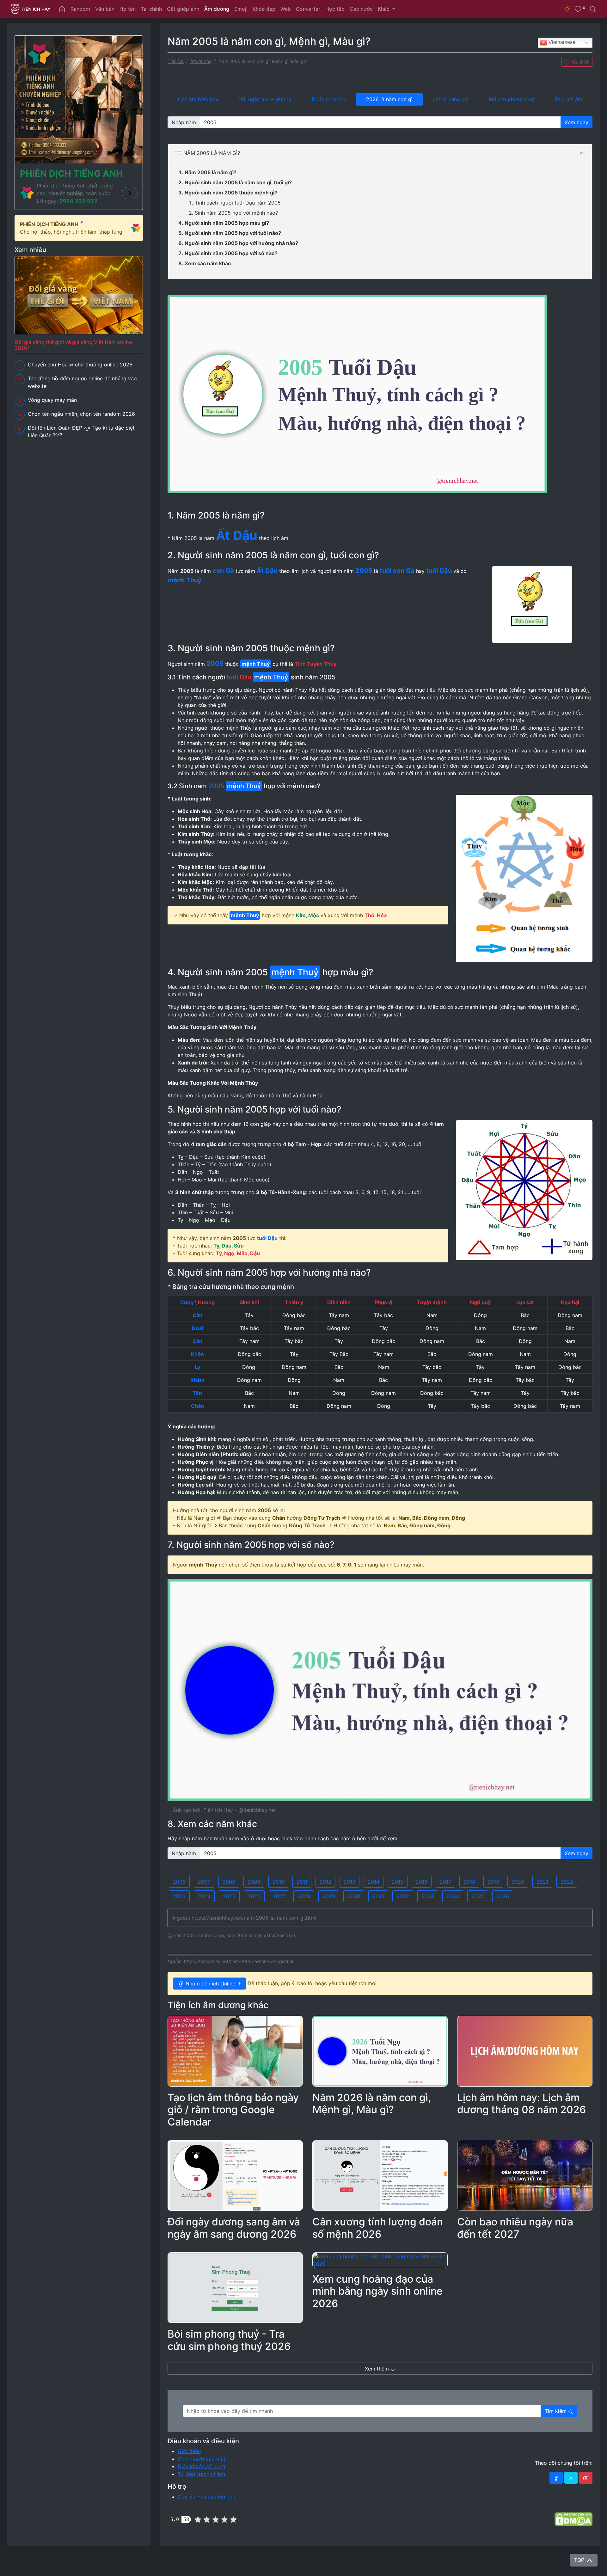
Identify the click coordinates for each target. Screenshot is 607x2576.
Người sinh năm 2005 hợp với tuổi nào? (233, 233)
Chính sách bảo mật (202, 2459)
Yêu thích (579, 62)
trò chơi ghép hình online (186, 2536)
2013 (349, 1882)
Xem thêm (378, 2369)
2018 (469, 1882)
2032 (403, 1896)
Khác (384, 9)
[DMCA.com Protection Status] (573, 2519)
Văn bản (105, 9)
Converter (308, 9)
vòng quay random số (321, 2536)
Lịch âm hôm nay (198, 99)
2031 (378, 1896)
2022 (567, 1882)
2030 (354, 1896)
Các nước (361, 9)
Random (80, 9)
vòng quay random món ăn (359, 2536)
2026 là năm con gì (389, 99)
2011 (302, 1882)
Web (286, 9)
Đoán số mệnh (329, 99)
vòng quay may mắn (221, 2536)
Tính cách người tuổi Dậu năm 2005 (238, 203)
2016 (422, 1882)
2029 (329, 1896)
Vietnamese (561, 42)
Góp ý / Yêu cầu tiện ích (206, 2497)
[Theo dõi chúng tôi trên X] (571, 2478)
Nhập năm (184, 122)
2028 (304, 1896)
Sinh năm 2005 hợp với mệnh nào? (236, 213)
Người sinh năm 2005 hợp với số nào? (231, 253)
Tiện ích (176, 61)
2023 (179, 1896)
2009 (254, 1882)
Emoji (241, 9)
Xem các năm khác (208, 263)
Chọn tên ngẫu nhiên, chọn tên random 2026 (81, 414)
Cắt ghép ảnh (183, 9)
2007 (204, 1882)
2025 (229, 1896)
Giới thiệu (189, 2451)
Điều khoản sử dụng (202, 2466)
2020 (518, 1882)
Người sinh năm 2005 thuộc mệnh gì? (231, 193)
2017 (445, 1882)
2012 (325, 1882)
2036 (503, 1896)
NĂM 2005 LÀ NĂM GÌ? (212, 153)
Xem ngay (576, 122)
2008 (229, 1882)
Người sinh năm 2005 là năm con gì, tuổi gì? (238, 182)
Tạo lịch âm (569, 99)
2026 (254, 1896)
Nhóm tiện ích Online (210, 1984)
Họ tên (128, 9)
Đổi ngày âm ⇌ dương (265, 99)
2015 (398, 1882)
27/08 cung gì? (451, 99)
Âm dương (217, 9)
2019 (493, 1882)
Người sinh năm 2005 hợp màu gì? (227, 223)
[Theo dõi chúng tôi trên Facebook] (556, 2478)
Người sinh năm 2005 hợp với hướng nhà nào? (241, 243)
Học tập (335, 9)
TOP (580, 2560)
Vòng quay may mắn (52, 400)
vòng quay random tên (255, 2536)
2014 (374, 1882)
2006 (179, 1882)
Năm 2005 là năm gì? (211, 172)
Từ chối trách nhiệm (201, 2474)
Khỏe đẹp (264, 9)
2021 (542, 1882)
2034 (453, 1896)
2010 (278, 1882)
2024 (204, 1896)
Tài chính (151, 9)
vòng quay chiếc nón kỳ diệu (402, 2536)
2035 (478, 1896)
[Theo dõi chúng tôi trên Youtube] (586, 2478)
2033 (428, 1896)
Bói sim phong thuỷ (512, 99)
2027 (279, 1896)
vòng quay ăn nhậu (288, 2536)
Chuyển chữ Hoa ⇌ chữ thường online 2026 (80, 365)
